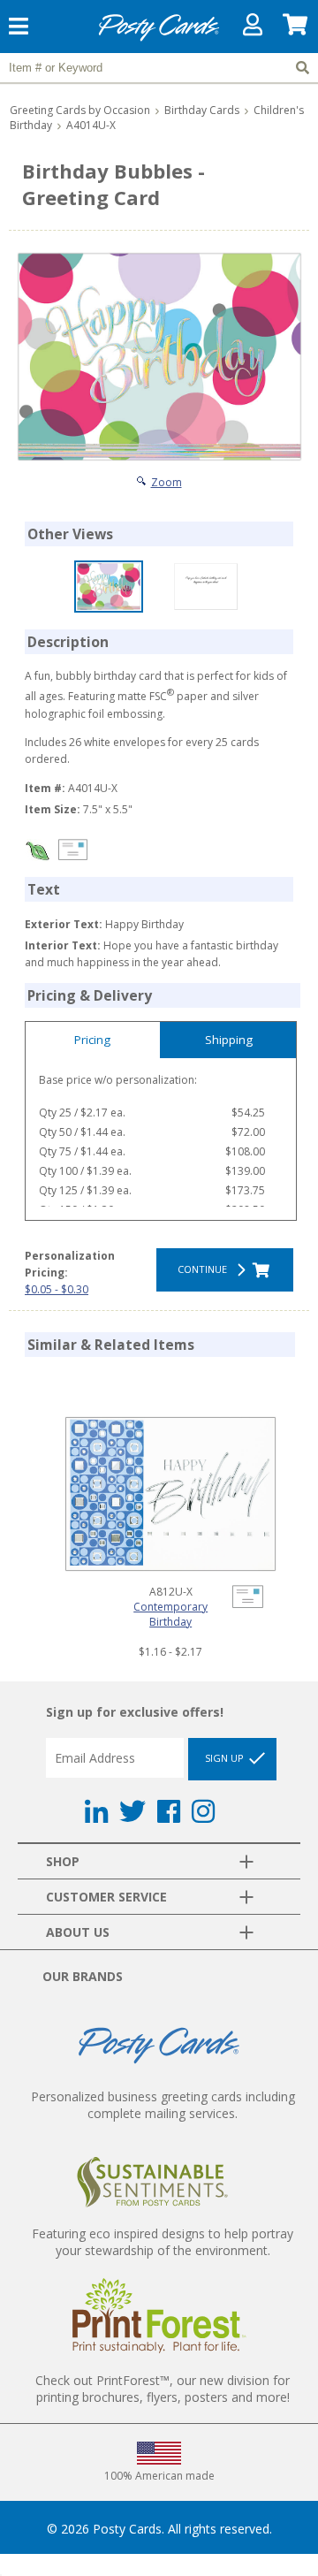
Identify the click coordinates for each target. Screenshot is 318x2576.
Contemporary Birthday (170, 1614)
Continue (205, 1269)
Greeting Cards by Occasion (80, 110)
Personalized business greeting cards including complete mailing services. (163, 2105)
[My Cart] (296, 29)
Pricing (92, 1040)
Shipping (229, 1040)
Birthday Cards (202, 110)
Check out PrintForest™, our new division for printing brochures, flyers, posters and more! (163, 2389)
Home (159, 38)
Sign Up (226, 1758)
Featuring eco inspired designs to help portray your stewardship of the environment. (163, 2242)
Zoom (167, 482)
